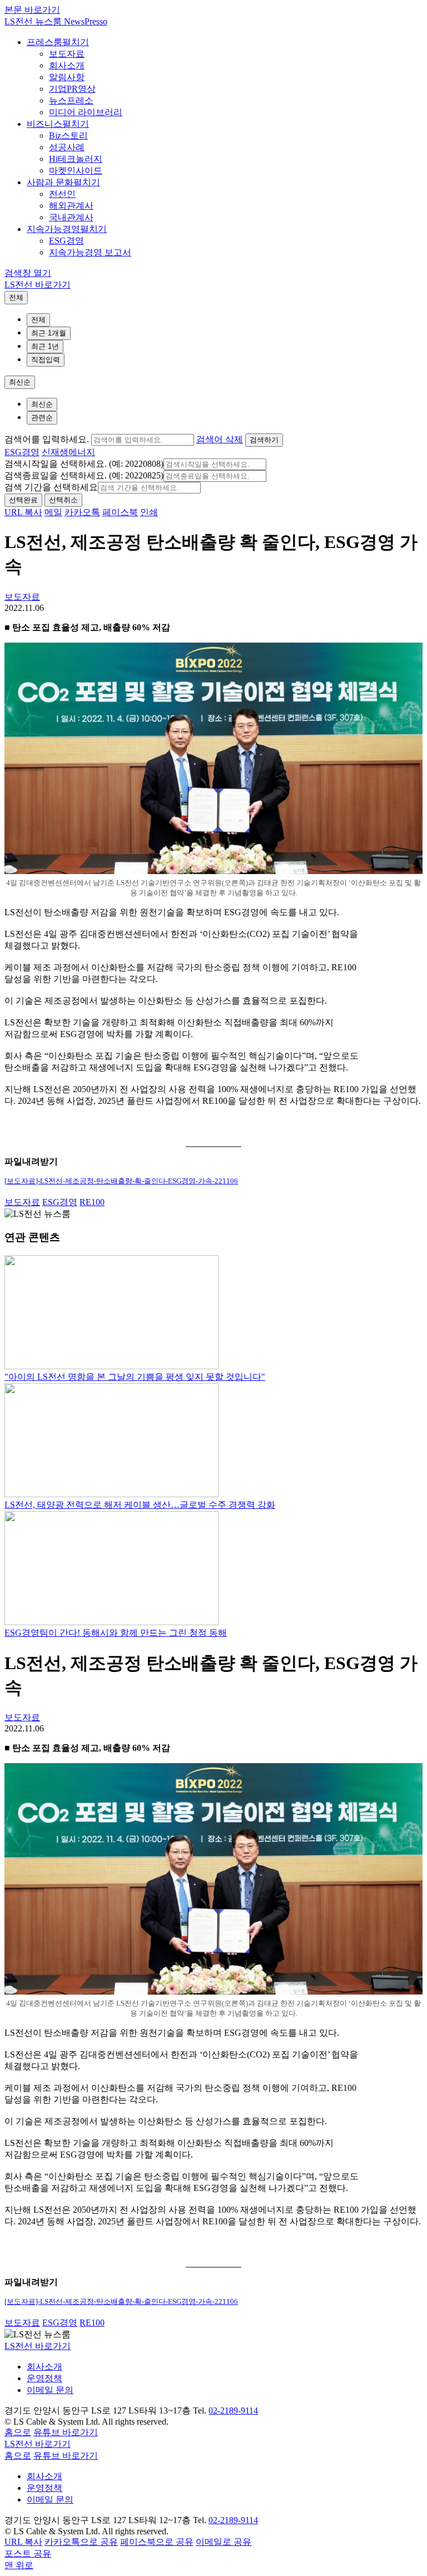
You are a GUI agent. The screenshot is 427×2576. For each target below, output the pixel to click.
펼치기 (76, 42)
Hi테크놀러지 (76, 159)
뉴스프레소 (71, 100)
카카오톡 (82, 512)
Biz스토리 (68, 135)
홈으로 (18, 2432)
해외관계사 (71, 206)
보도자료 (67, 54)
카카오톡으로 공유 (81, 2542)
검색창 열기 (28, 273)
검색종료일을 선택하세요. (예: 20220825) (84, 475)
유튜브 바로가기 (66, 2432)
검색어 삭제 (220, 439)
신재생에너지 (68, 452)
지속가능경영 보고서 (90, 252)
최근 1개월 (49, 333)
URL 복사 (23, 512)
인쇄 (149, 512)
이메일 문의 (50, 2390)
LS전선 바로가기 (38, 285)
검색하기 (264, 440)
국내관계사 (71, 217)
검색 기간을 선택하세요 (51, 487)
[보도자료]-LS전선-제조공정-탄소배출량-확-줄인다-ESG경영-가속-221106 (121, 1181)
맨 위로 (19, 2565)
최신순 (20, 382)
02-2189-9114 (233, 2410)
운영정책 (44, 2378)
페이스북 (120, 512)
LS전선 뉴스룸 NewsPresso (56, 21)
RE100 (92, 1202)
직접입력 (46, 360)
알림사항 (67, 77)
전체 (16, 297)
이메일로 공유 (224, 2542)
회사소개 (67, 65)
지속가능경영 (53, 229)
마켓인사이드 (76, 171)
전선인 (62, 194)
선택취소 (63, 500)
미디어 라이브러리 (86, 112)
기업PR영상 (72, 89)
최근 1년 (45, 346)
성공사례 (67, 147)
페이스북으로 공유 (157, 2542)
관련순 (42, 418)
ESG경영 (66, 241)
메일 (53, 512)
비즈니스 (44, 124)
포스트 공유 (28, 2553)
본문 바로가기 (32, 10)
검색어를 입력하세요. (47, 439)
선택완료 (23, 500)
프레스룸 (44, 42)
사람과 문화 (50, 182)
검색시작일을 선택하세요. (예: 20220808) (84, 464)
